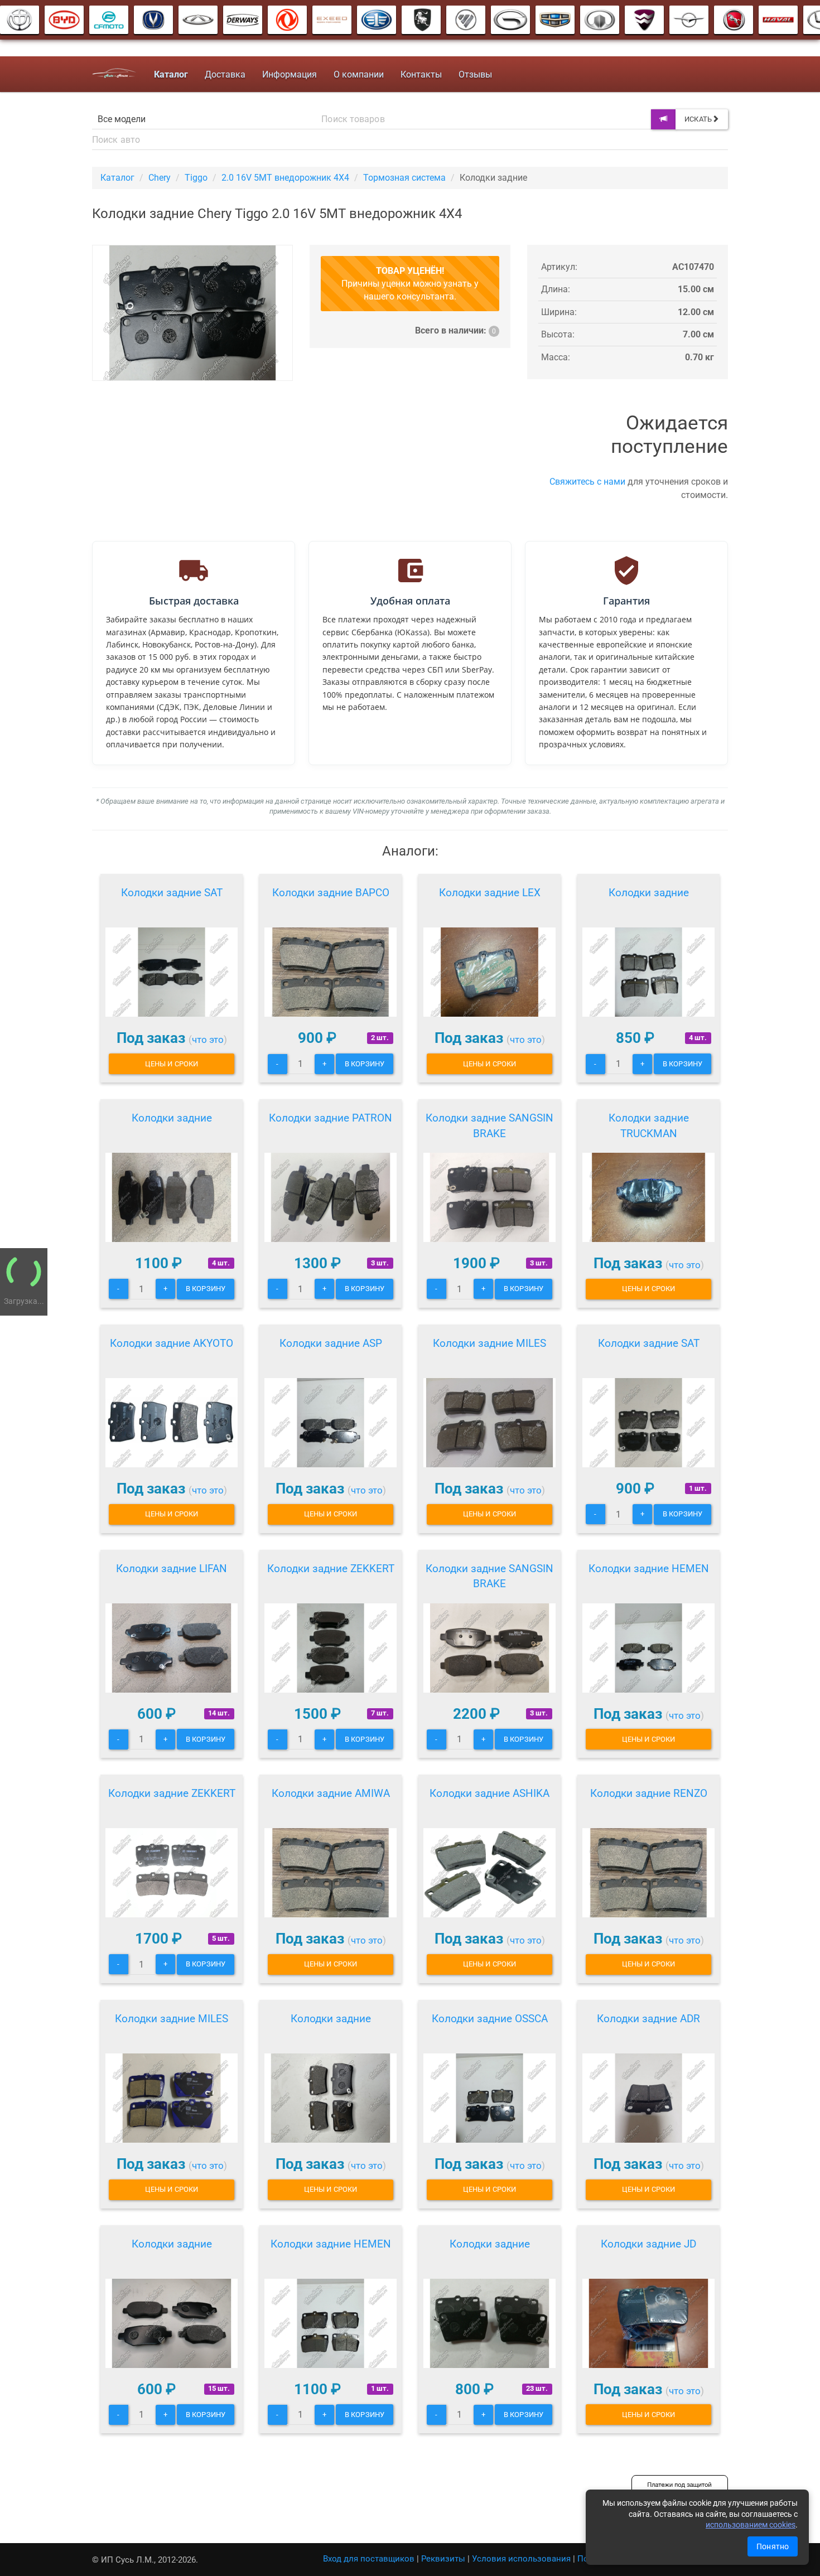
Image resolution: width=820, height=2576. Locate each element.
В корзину (365, 1064)
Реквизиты (443, 2559)
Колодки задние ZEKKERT (331, 1569)
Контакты (421, 74)
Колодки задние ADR (648, 2019)
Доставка (225, 74)
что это (208, 1040)
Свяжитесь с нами (587, 482)
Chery (160, 178)
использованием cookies (751, 2525)
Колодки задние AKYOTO (172, 1343)
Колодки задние (649, 893)
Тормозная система (404, 178)
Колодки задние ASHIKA (489, 1793)
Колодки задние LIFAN (172, 1569)
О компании (359, 74)
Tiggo (196, 178)
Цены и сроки (172, 1064)
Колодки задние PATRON (331, 1118)
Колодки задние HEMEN (649, 1569)
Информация (290, 74)
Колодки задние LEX (490, 893)
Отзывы (475, 74)
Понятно (773, 2546)
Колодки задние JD (648, 2244)
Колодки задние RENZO (649, 1793)
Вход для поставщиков (369, 2559)
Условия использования (521, 2559)
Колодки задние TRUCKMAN (649, 1126)
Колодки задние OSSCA (490, 2019)
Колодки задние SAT (172, 893)
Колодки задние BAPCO (331, 893)
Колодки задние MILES (489, 1343)
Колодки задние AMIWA (331, 1793)
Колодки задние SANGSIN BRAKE (489, 1126)
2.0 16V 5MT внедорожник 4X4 (285, 178)
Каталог (117, 178)
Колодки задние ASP (331, 1343)
